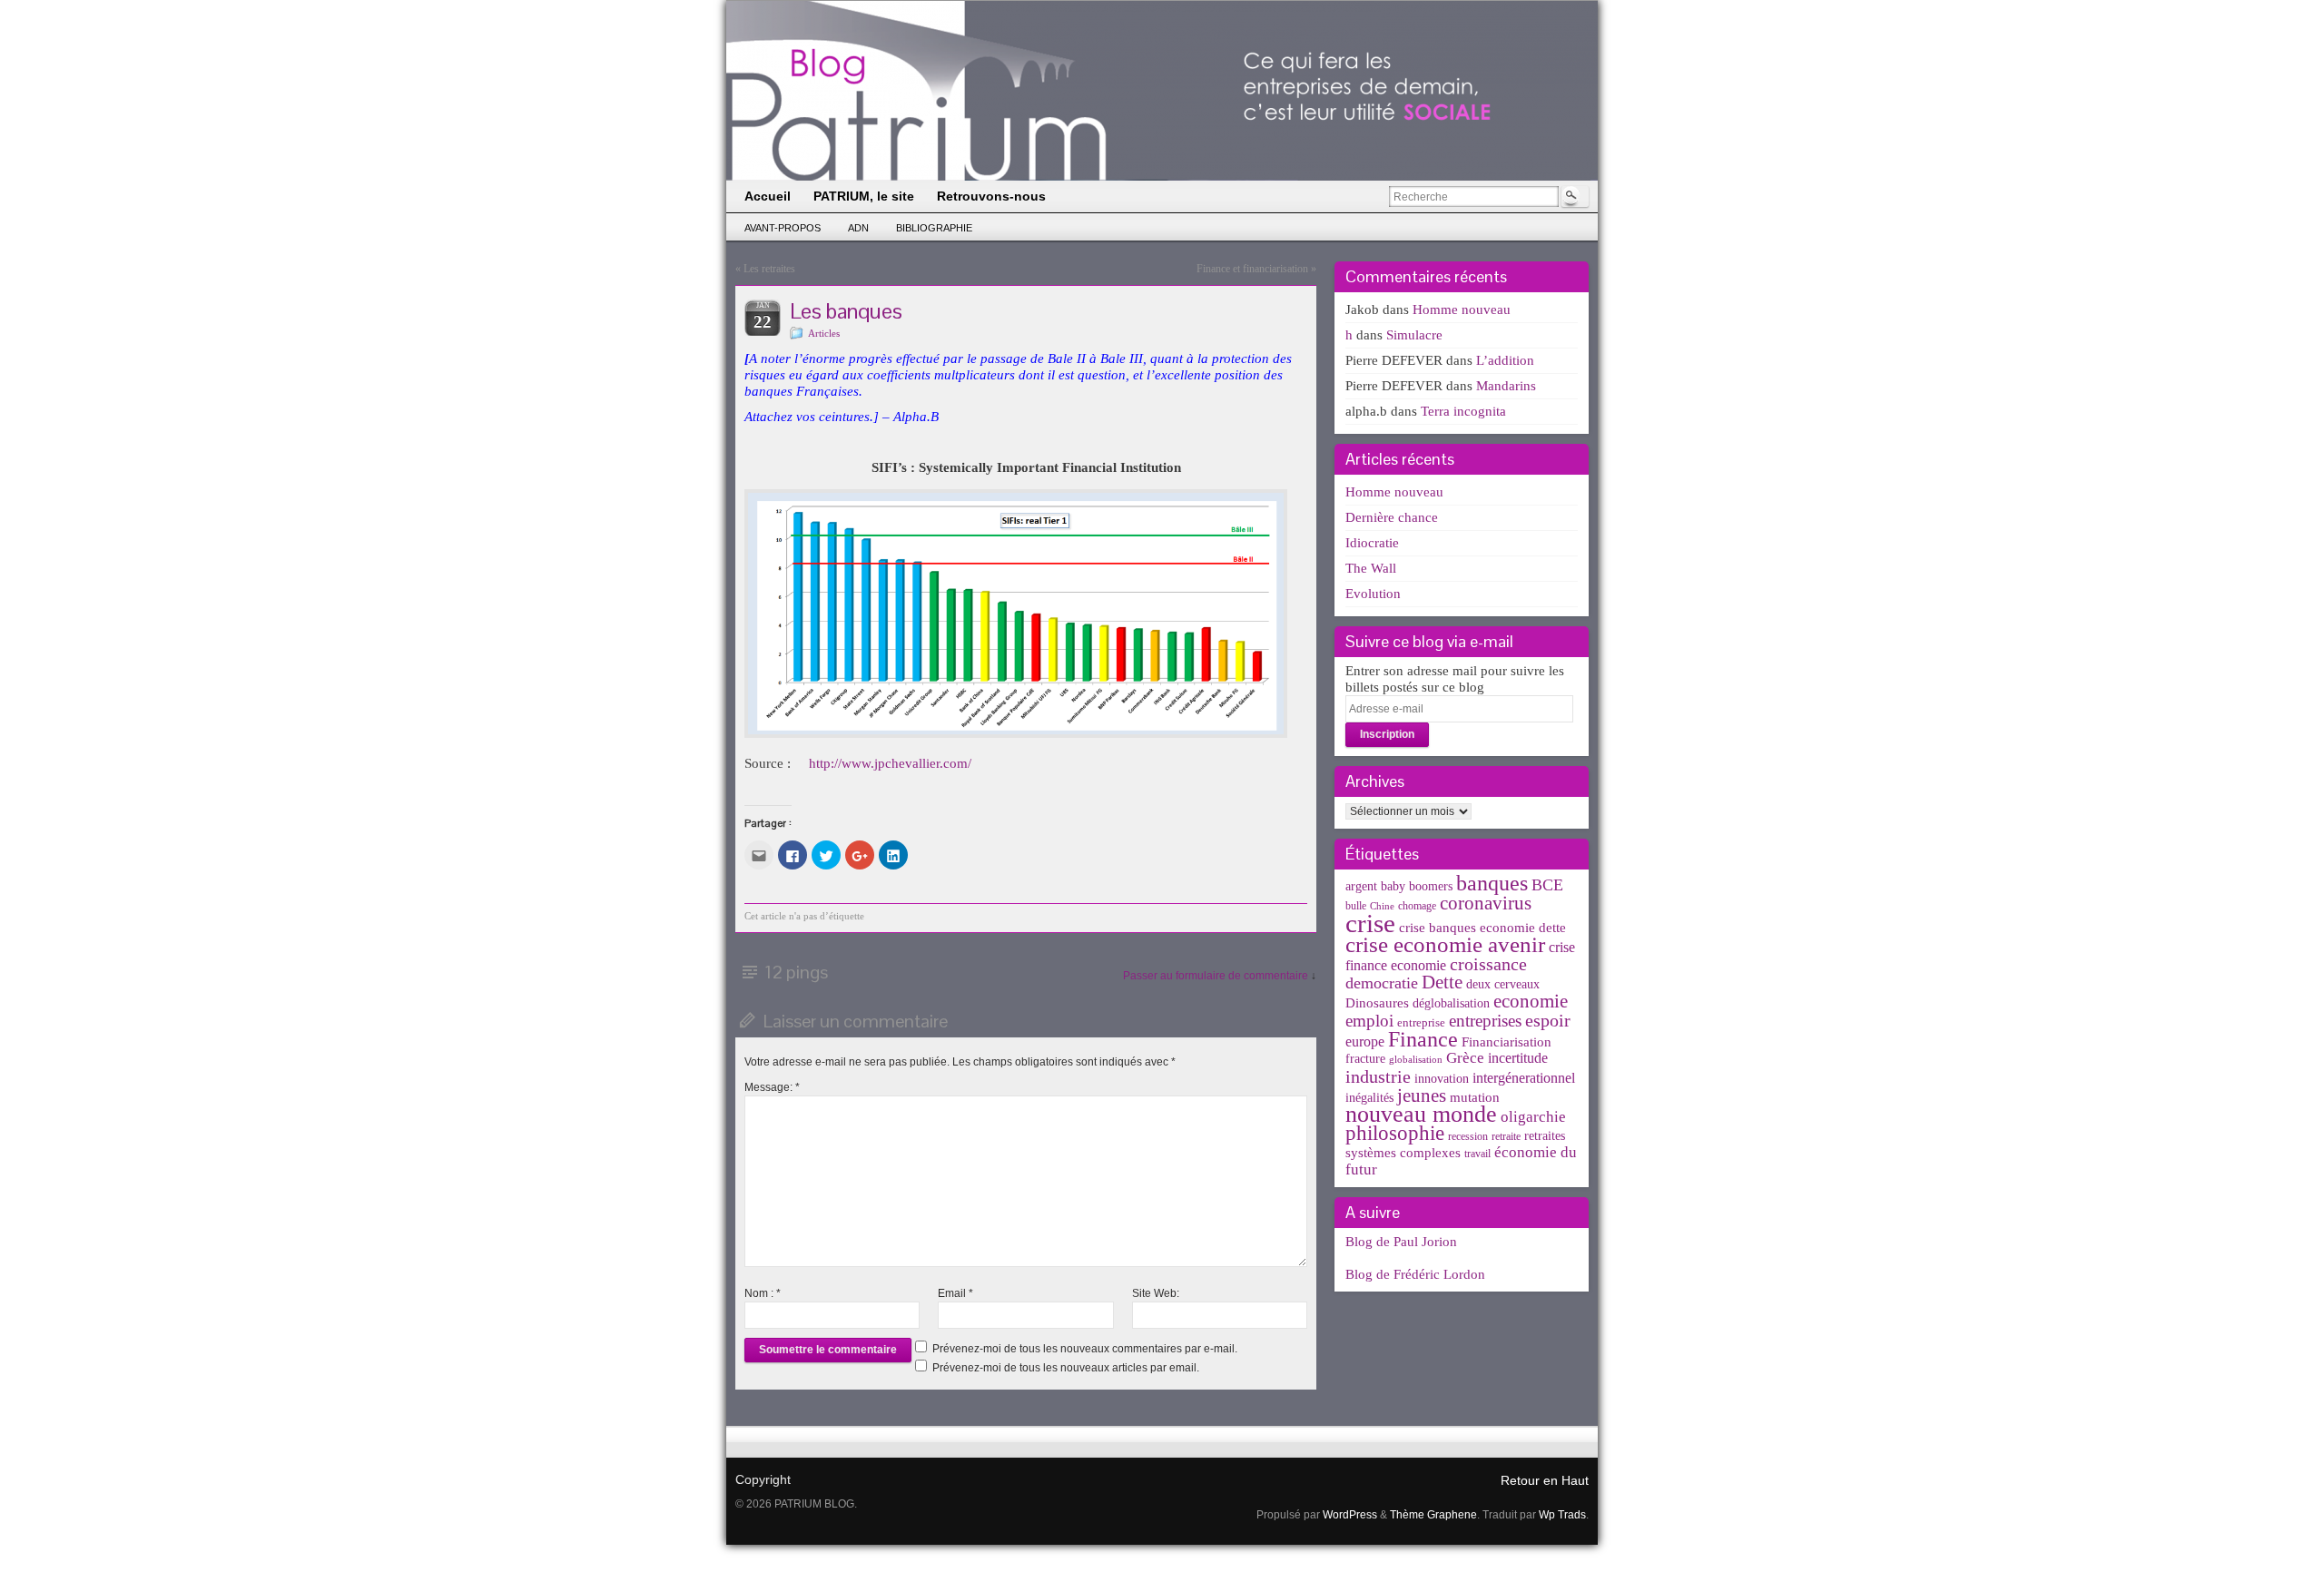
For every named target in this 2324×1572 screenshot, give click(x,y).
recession (1468, 1136)
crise (1370, 923)
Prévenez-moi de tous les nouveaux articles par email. (1066, 1368)
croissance (1488, 964)
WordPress (1350, 1515)
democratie (1382, 983)
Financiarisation (1507, 1042)
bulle (1356, 906)
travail (1477, 1154)
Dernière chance (1392, 517)
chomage (1417, 906)
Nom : (763, 1293)
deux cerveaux (1503, 984)
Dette (1442, 982)
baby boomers (1417, 886)
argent (1361, 886)
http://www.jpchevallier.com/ (890, 763)
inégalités (1369, 1098)
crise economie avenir (1445, 944)
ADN (858, 228)
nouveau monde (1421, 1114)
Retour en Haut (1545, 1480)
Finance (1423, 1039)
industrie (1378, 1076)
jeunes (1422, 1095)
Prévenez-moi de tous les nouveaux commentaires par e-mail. (1085, 1349)
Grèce (1465, 1058)
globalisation (1416, 1060)
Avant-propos (783, 228)
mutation (1475, 1097)
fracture (1365, 1059)
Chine (1382, 906)
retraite (1506, 1136)
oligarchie (1533, 1117)
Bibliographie (934, 228)
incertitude (1518, 1058)
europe (1365, 1041)
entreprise (1421, 1022)
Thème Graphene (1433, 1515)
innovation (1442, 1079)
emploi (1369, 1021)
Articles (824, 333)
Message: (772, 1087)
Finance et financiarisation (1252, 269)
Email (955, 1293)
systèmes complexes (1403, 1152)
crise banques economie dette (1482, 927)
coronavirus (1486, 903)
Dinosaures (1377, 1003)
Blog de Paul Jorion (1401, 1242)
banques (1492, 883)
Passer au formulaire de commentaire (1216, 976)
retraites (1545, 1136)
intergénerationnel (1524, 1078)
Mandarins (1506, 386)
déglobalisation (1451, 1003)
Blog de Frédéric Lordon (1415, 1274)
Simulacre (1414, 335)
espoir (1548, 1020)
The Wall (1371, 568)
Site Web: (1156, 1293)
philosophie (1395, 1133)
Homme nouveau (1462, 309)
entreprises (1485, 1021)
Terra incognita (1463, 411)
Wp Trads (1562, 1515)
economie (1531, 1001)
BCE (1547, 885)
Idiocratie (1372, 543)
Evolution (1373, 594)
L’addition (1505, 360)
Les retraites (769, 269)
